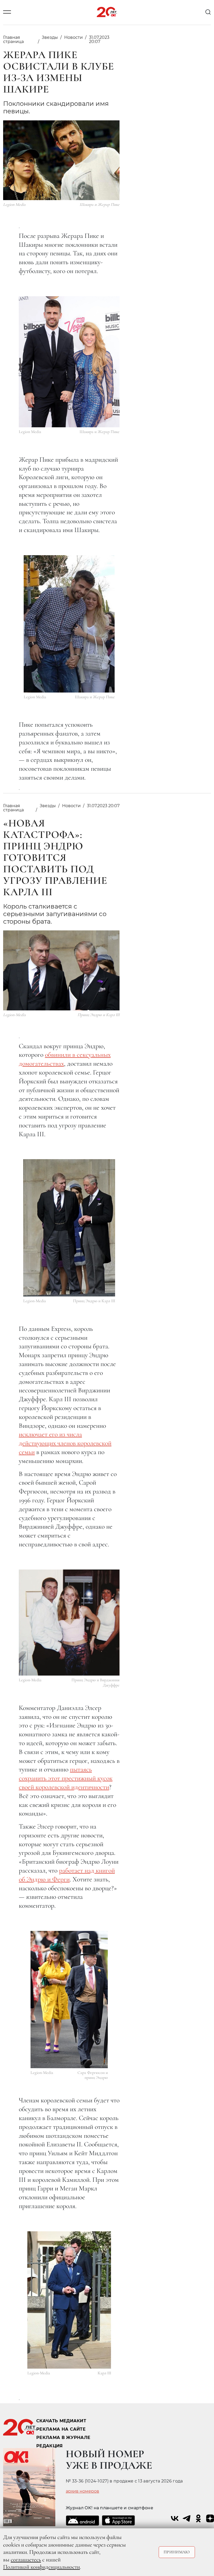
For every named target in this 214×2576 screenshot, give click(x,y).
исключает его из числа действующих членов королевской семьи (65, 1443)
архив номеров (82, 2491)
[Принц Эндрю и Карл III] (69, 1228)
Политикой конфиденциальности (41, 2567)
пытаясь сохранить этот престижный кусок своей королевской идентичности (66, 1778)
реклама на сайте (61, 2429)
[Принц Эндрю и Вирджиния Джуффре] (69, 1623)
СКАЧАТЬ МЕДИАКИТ (61, 2421)
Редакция (50, 2446)
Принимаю (177, 2552)
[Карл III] (69, 2300)
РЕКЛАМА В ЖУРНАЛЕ (63, 2438)
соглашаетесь (26, 2560)
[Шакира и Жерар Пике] (69, 362)
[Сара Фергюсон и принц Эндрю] (69, 2000)
